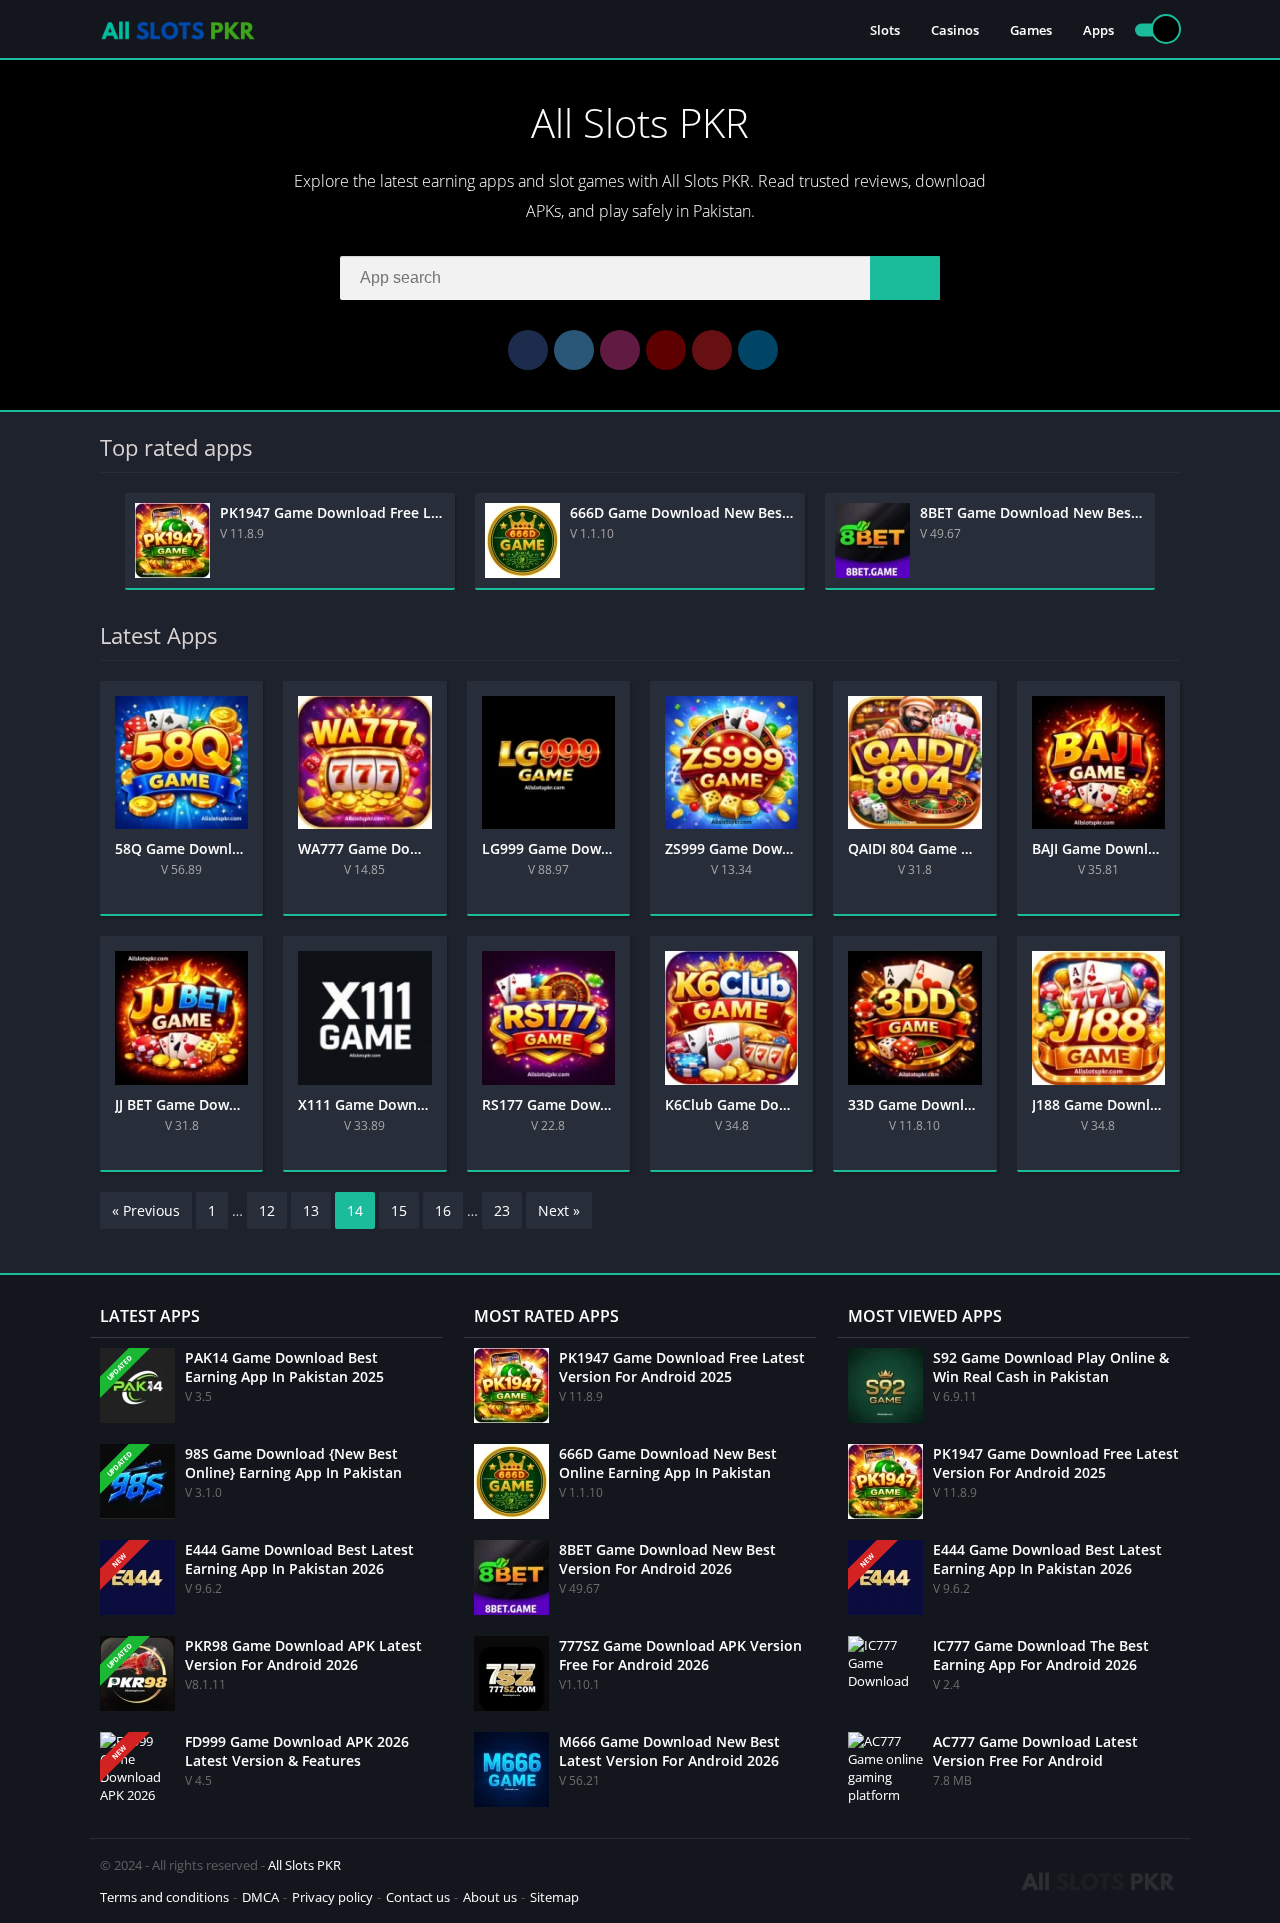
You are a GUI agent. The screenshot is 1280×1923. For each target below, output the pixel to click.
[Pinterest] (712, 350)
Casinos (955, 30)
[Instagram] (620, 350)
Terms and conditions (164, 1897)
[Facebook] (528, 350)
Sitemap (554, 1897)
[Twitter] (574, 350)
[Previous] (106, 541)
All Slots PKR (304, 1865)
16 (443, 1210)
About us (490, 1897)
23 (502, 1210)
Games (1031, 30)
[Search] (905, 278)
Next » (559, 1210)
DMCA (260, 1897)
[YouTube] (666, 350)
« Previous (146, 1210)
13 (311, 1210)
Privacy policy (332, 1897)
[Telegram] (758, 350)
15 (399, 1210)
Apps (1098, 30)
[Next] (1174, 541)
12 (267, 1210)
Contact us (418, 1897)
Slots (885, 30)
